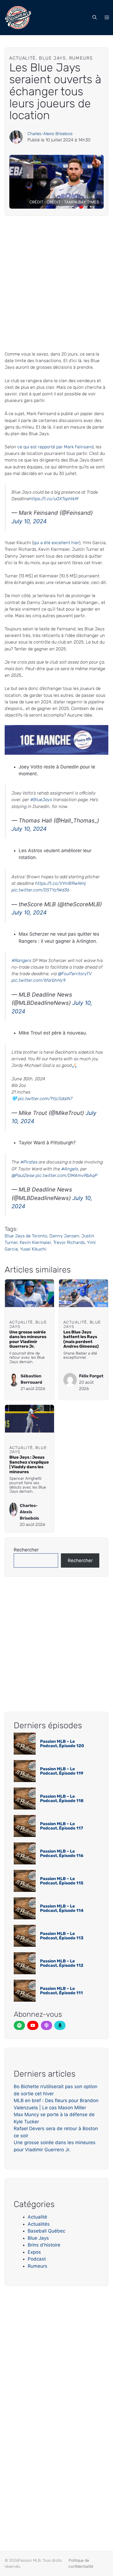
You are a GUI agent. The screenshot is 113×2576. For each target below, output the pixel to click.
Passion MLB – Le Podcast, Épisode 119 (62, 1771)
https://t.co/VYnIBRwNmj (60, 883)
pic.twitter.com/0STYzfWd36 (40, 890)
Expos (34, 2252)
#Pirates (29, 1162)
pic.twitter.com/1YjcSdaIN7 (45, 1099)
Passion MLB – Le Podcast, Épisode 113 (62, 1936)
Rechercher (26, 1550)
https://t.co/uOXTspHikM (54, 499)
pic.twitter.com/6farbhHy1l (39, 980)
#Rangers (21, 960)
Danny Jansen (64, 1236)
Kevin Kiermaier (35, 1242)
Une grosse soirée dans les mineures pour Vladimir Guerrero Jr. (28, 1339)
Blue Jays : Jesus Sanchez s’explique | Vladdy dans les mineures (29, 1465)
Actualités (39, 2224)
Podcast (37, 2259)
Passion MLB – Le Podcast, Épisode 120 (62, 1744)
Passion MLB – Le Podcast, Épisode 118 (62, 1799)
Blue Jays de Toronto (26, 1236)
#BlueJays (41, 800)
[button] (95, 18)
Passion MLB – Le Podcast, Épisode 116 (62, 1854)
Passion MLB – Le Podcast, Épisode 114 (62, 1908)
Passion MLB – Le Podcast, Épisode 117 (62, 1826)
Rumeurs (37, 2266)
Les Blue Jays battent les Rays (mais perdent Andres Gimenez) (81, 1339)
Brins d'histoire (44, 2245)
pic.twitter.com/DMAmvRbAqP (67, 1175)
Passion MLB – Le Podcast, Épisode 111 (61, 1991)
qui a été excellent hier (56, 543)
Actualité (37, 2217)
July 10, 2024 (29, 521)
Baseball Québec (46, 2231)
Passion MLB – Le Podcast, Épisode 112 (62, 1963)
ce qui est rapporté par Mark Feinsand (55, 447)
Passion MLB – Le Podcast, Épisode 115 (62, 1881)
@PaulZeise (23, 1175)
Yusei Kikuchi (33, 1249)
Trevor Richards (69, 1242)
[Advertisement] (56, 283)
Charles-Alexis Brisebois (50, 134)
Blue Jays (38, 2238)
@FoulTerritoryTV (75, 974)
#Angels (70, 1169)
